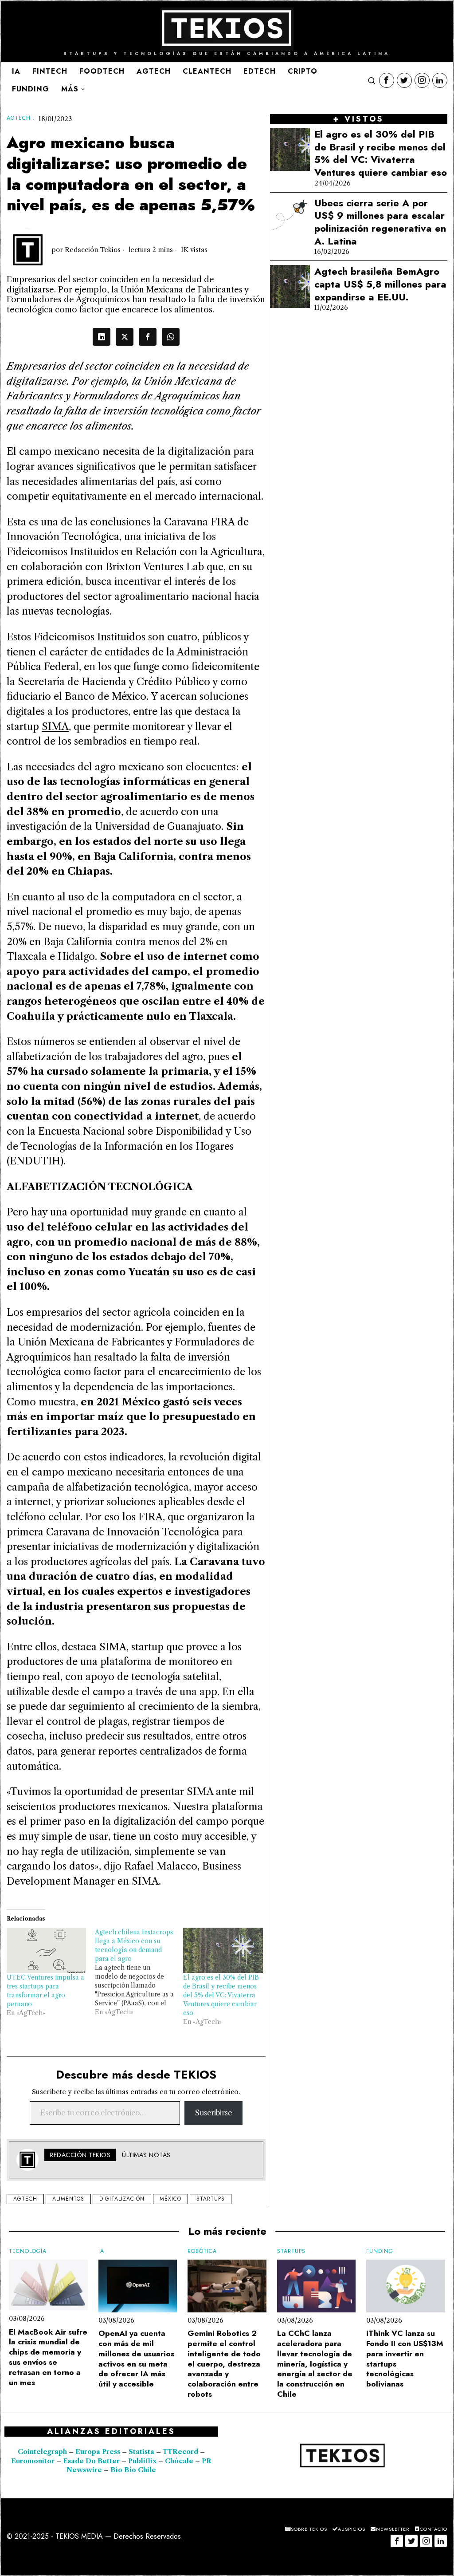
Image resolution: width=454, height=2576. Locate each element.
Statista (142, 2452)
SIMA (55, 726)
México (170, 2199)
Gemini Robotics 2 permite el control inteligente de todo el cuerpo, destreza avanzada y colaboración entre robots (224, 2364)
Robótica (202, 2251)
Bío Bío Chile (133, 2470)
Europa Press (98, 2452)
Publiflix (142, 2461)
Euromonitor (34, 2461)
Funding (380, 2251)
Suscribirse (213, 2113)
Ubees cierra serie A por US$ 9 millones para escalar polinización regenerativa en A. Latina (380, 222)
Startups (211, 2199)
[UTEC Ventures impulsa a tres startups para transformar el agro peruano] (46, 1950)
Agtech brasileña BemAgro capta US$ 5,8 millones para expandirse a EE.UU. (380, 284)
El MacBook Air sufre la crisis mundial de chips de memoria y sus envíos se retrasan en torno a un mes (48, 2357)
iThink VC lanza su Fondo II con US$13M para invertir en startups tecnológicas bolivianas (405, 2359)
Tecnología (28, 2251)
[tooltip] (387, 80)
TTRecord (181, 2452)
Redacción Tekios (93, 250)
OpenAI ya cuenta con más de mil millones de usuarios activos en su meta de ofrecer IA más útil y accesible (136, 2359)
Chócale (179, 2461)
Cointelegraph (42, 2452)
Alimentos (68, 2199)
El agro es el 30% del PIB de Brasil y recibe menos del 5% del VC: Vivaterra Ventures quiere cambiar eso (221, 1995)
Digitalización (122, 2199)
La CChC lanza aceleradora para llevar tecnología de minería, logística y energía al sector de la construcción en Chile (315, 2364)
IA (101, 2251)
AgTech (19, 118)
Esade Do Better (91, 2461)
